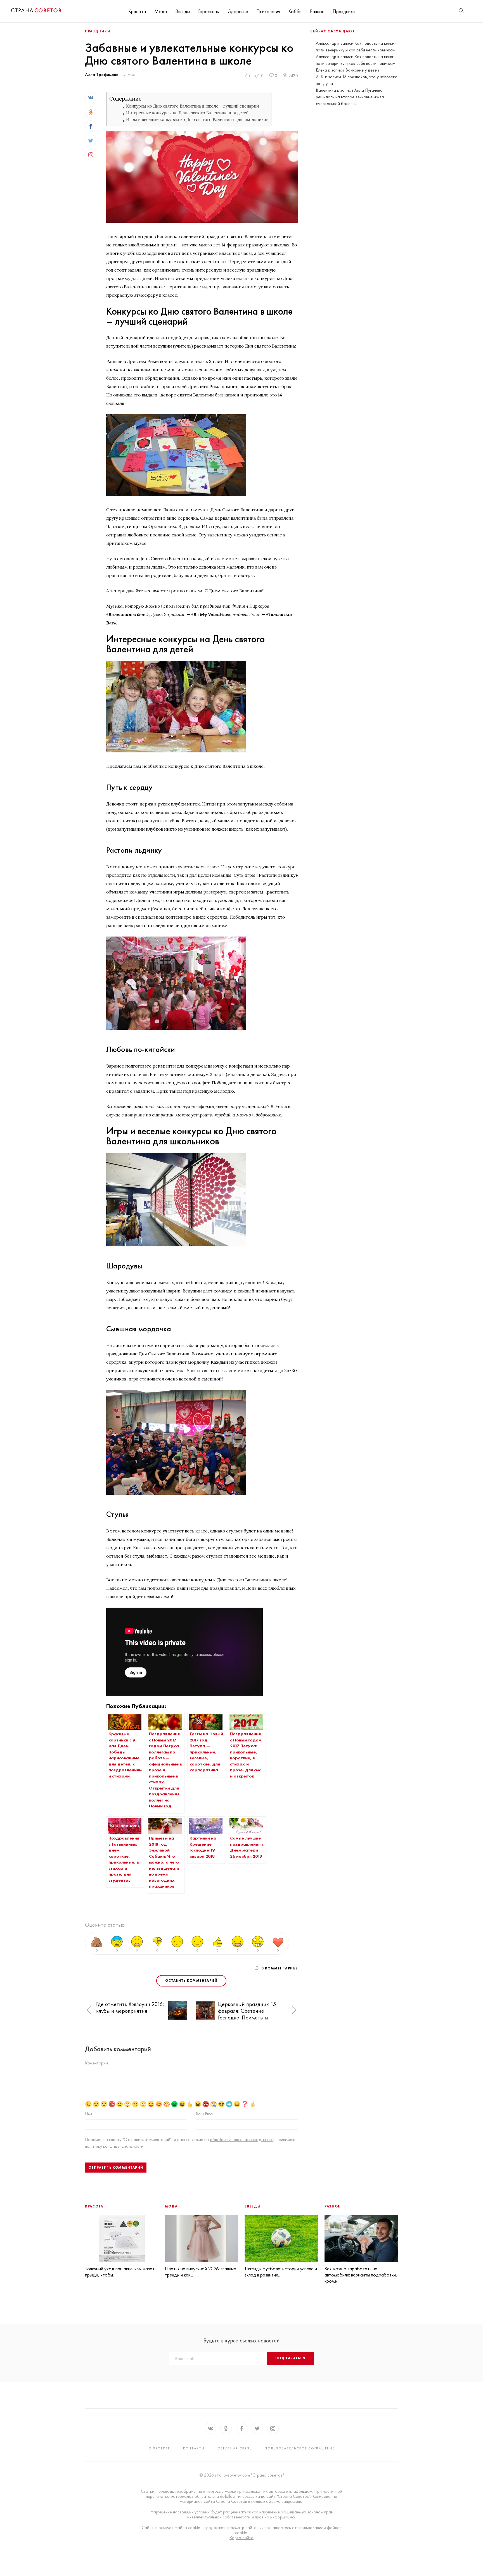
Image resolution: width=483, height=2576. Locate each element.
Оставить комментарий (191, 1981)
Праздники (344, 11)
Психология (268, 11)
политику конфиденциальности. (115, 2146)
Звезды (183, 11)
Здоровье (238, 11)
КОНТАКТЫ (194, 2448)
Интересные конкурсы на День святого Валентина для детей (187, 113)
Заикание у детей (362, 70)
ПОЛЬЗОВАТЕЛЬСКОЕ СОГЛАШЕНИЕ (300, 2448)
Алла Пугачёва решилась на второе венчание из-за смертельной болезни (350, 97)
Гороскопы (209, 11)
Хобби (295, 11)
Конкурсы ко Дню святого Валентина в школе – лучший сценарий (192, 106)
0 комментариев (280, 1968)
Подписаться (290, 2358)
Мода (161, 11)
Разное (317, 11)
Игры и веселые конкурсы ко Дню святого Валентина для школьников (197, 119)
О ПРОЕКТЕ (159, 2448)
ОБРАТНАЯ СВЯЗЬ (235, 2448)
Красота (137, 11)
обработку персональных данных (242, 2139)
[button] (89, 2011)
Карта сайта (241, 2538)
